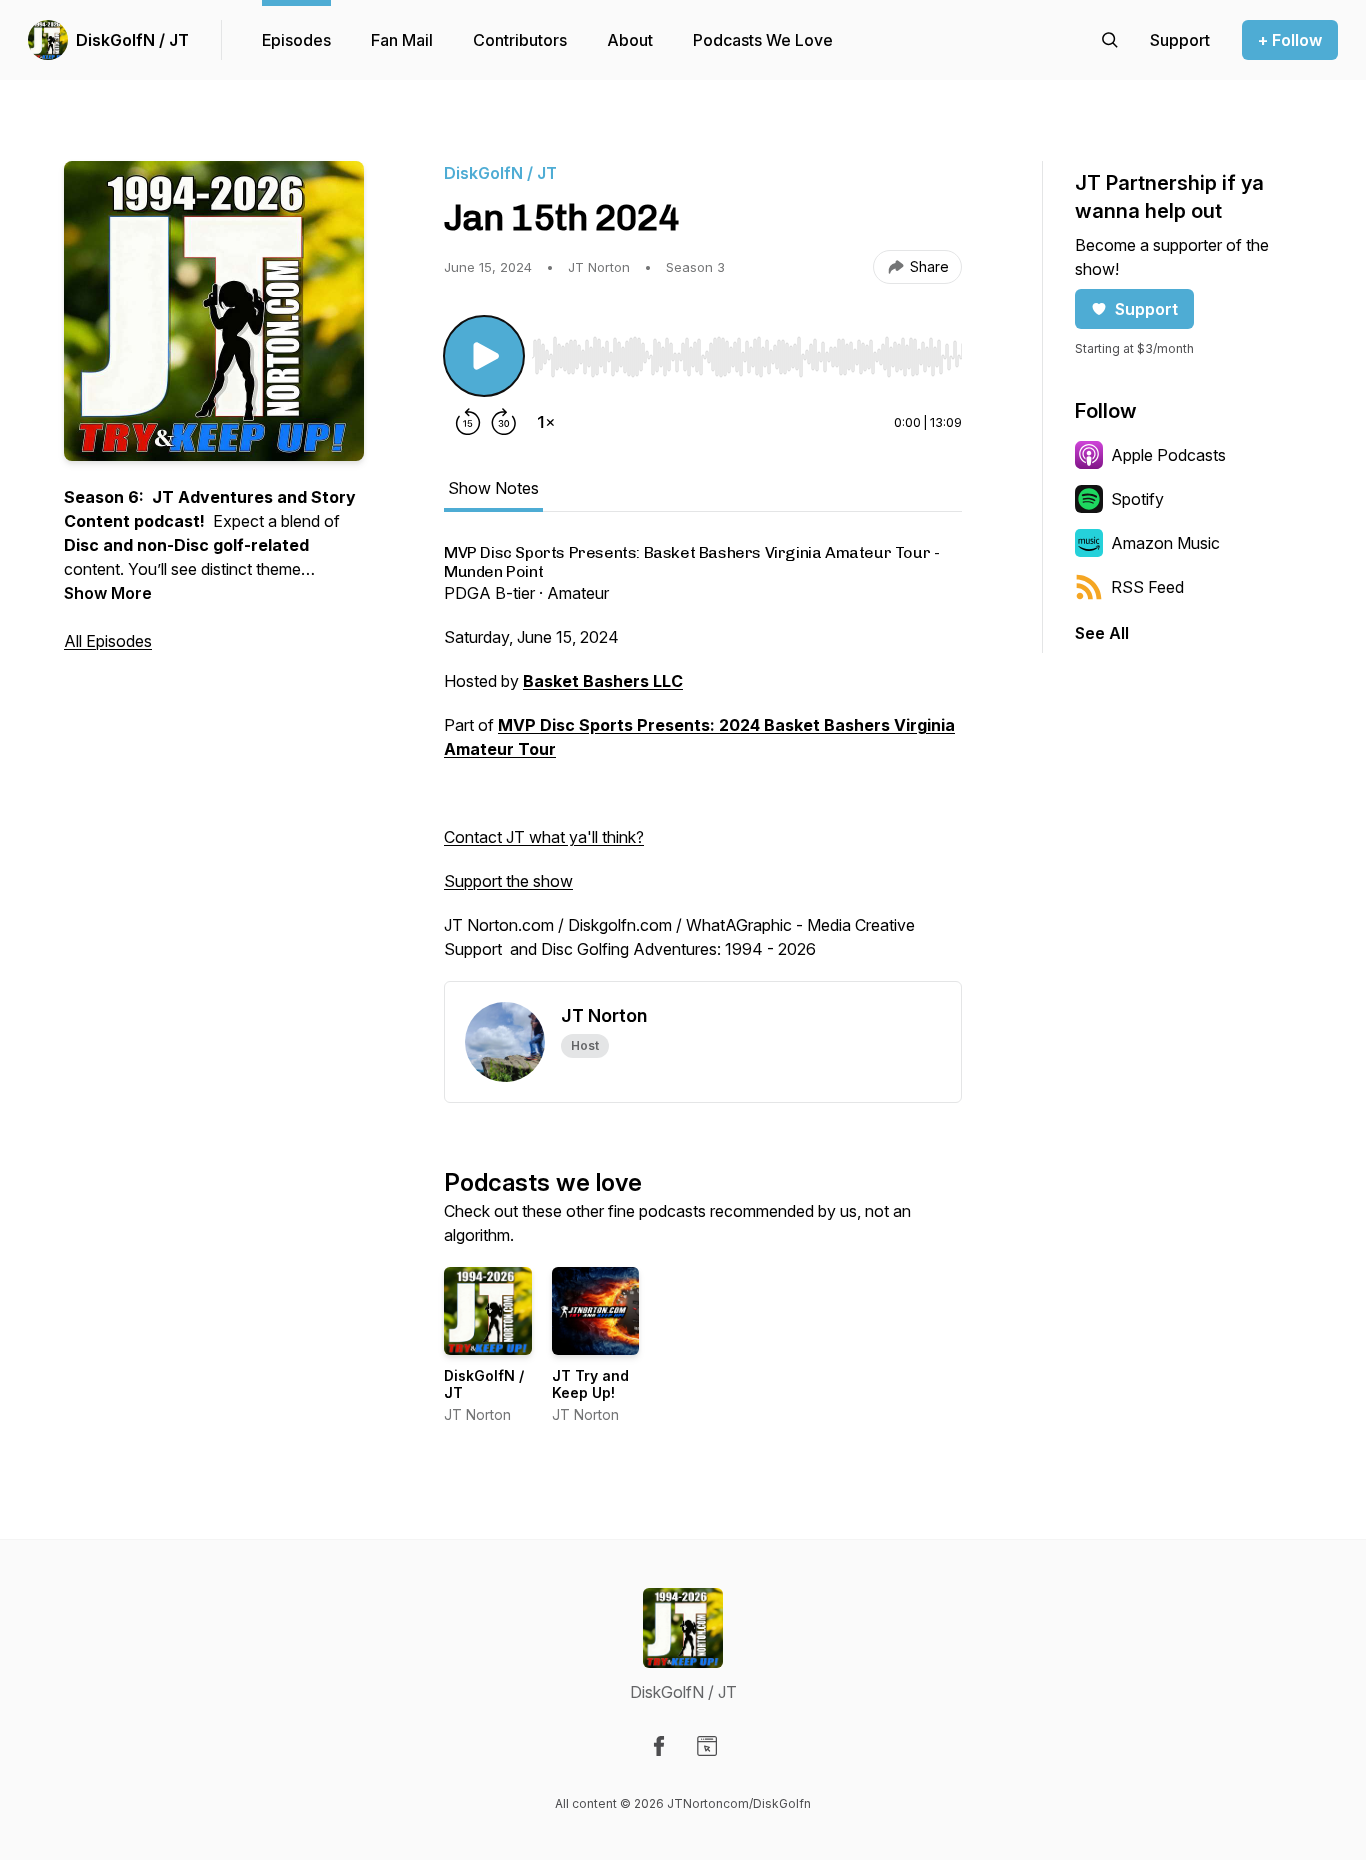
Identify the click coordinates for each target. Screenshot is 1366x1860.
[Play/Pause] (484, 356)
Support (1146, 309)
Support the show (508, 881)
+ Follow (1290, 40)
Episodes (296, 40)
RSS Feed (1147, 587)
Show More (108, 593)
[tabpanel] (703, 762)
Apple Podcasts (1168, 455)
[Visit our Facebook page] (659, 1746)
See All (1102, 633)
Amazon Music (1165, 543)
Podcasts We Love (763, 40)
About (630, 40)
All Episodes (108, 641)
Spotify (1137, 499)
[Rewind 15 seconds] (468, 422)
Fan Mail (402, 40)
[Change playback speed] (546, 422)
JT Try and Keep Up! (590, 1384)
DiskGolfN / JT (132, 40)
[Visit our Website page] (707, 1746)
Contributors (520, 40)
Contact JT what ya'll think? (544, 837)
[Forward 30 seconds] (504, 422)
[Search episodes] (1110, 40)
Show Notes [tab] (493, 488)
